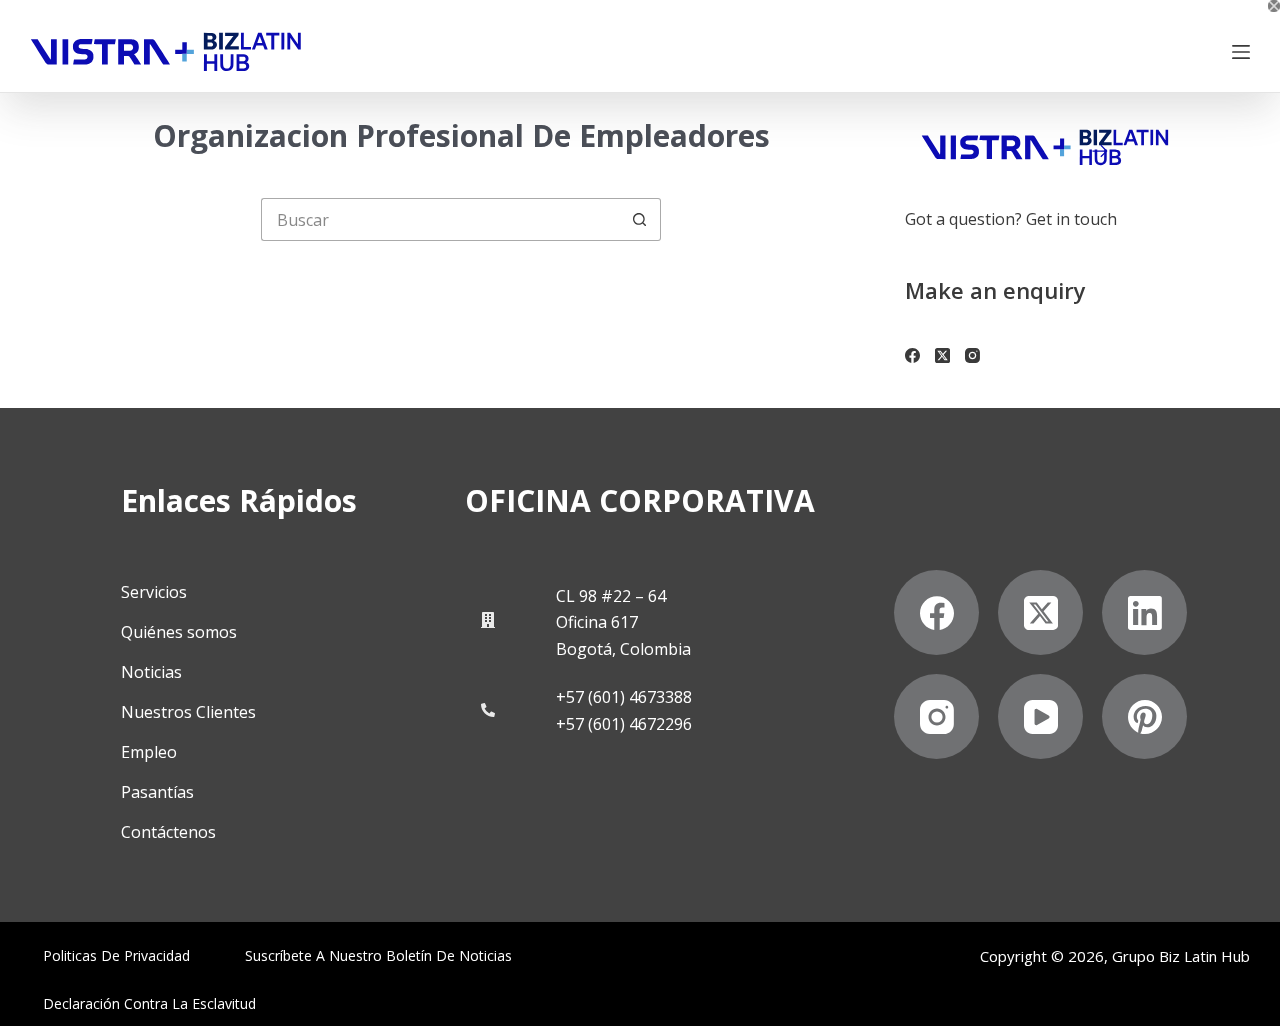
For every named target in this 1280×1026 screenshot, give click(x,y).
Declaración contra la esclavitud (149, 1004)
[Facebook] (912, 355)
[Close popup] (1274, 6)
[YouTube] (1040, 716)
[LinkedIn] (1144, 612)
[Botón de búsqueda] (639, 219)
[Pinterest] (1144, 716)
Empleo (149, 752)
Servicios (154, 592)
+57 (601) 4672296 (624, 724)
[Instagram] (972, 355)
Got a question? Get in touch (1011, 219)
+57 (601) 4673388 (624, 697)
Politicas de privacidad (116, 956)
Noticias (151, 672)
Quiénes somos (179, 632)
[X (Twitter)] (942, 355)
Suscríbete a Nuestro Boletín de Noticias (378, 956)
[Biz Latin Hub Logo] (166, 52)
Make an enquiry (995, 290)
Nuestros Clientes (188, 712)
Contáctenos (168, 832)
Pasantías (157, 792)
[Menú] (1241, 52)
